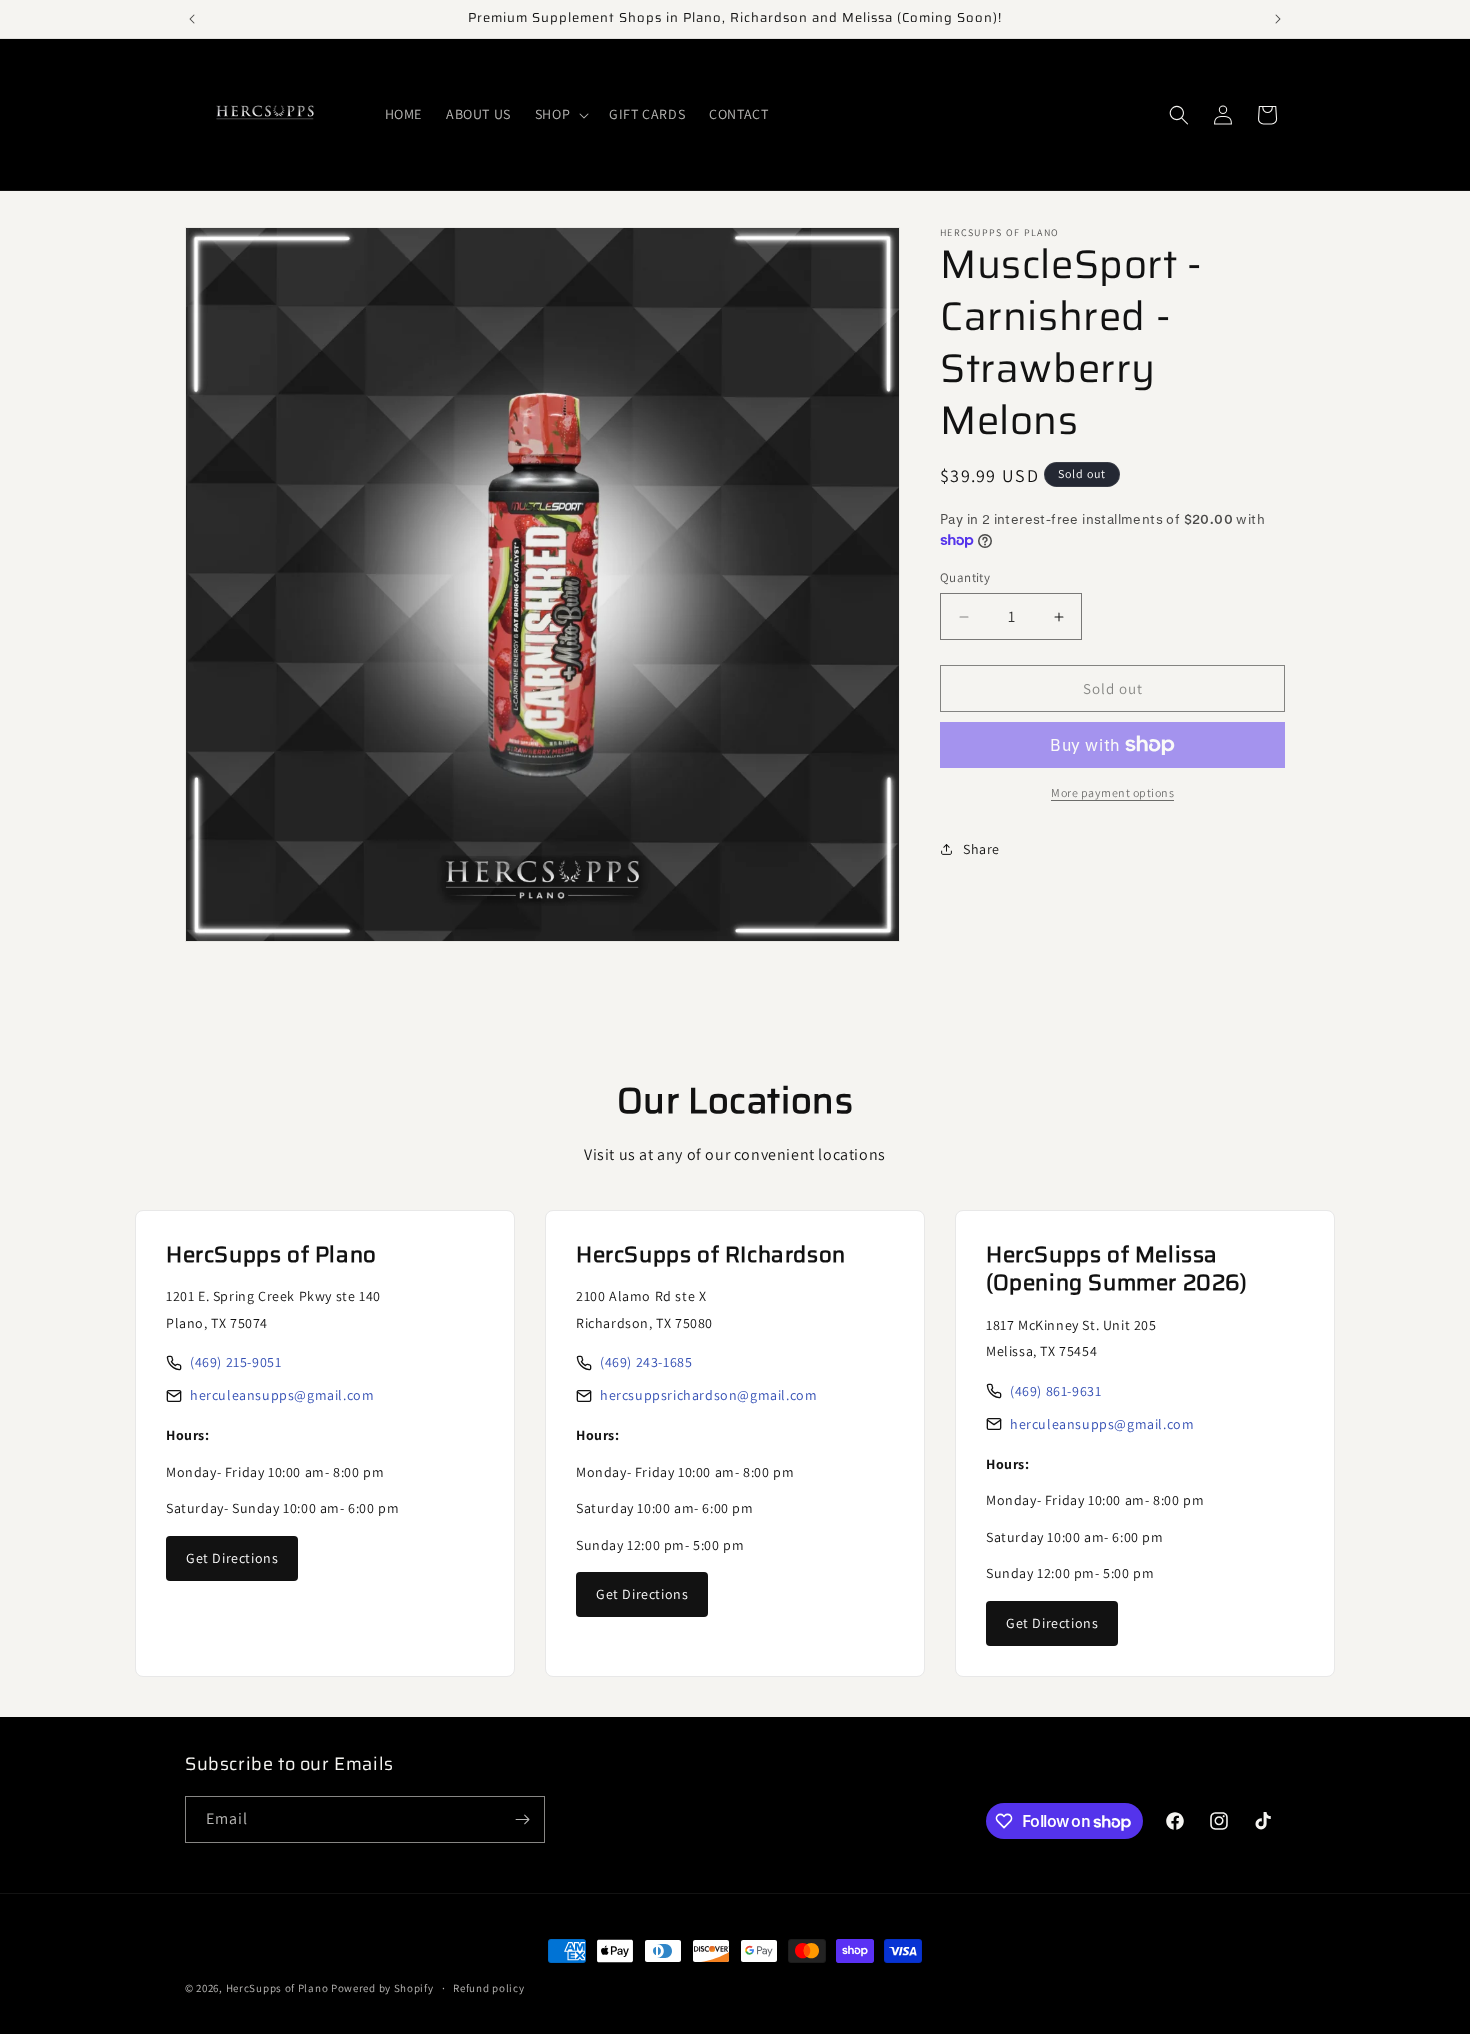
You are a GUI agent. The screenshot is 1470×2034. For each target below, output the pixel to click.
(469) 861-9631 (1055, 1391)
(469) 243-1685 (646, 1362)
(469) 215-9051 (235, 1362)
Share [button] (981, 849)
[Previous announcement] (192, 19)
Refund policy (488, 1988)
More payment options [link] (1112, 792)
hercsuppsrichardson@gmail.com (708, 1395)
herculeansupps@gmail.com (282, 1395)
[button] (560, 114)
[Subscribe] (522, 1819)
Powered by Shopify (382, 1988)
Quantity (965, 577)
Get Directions (232, 1558)
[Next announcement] (1278, 19)
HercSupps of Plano (277, 1988)
